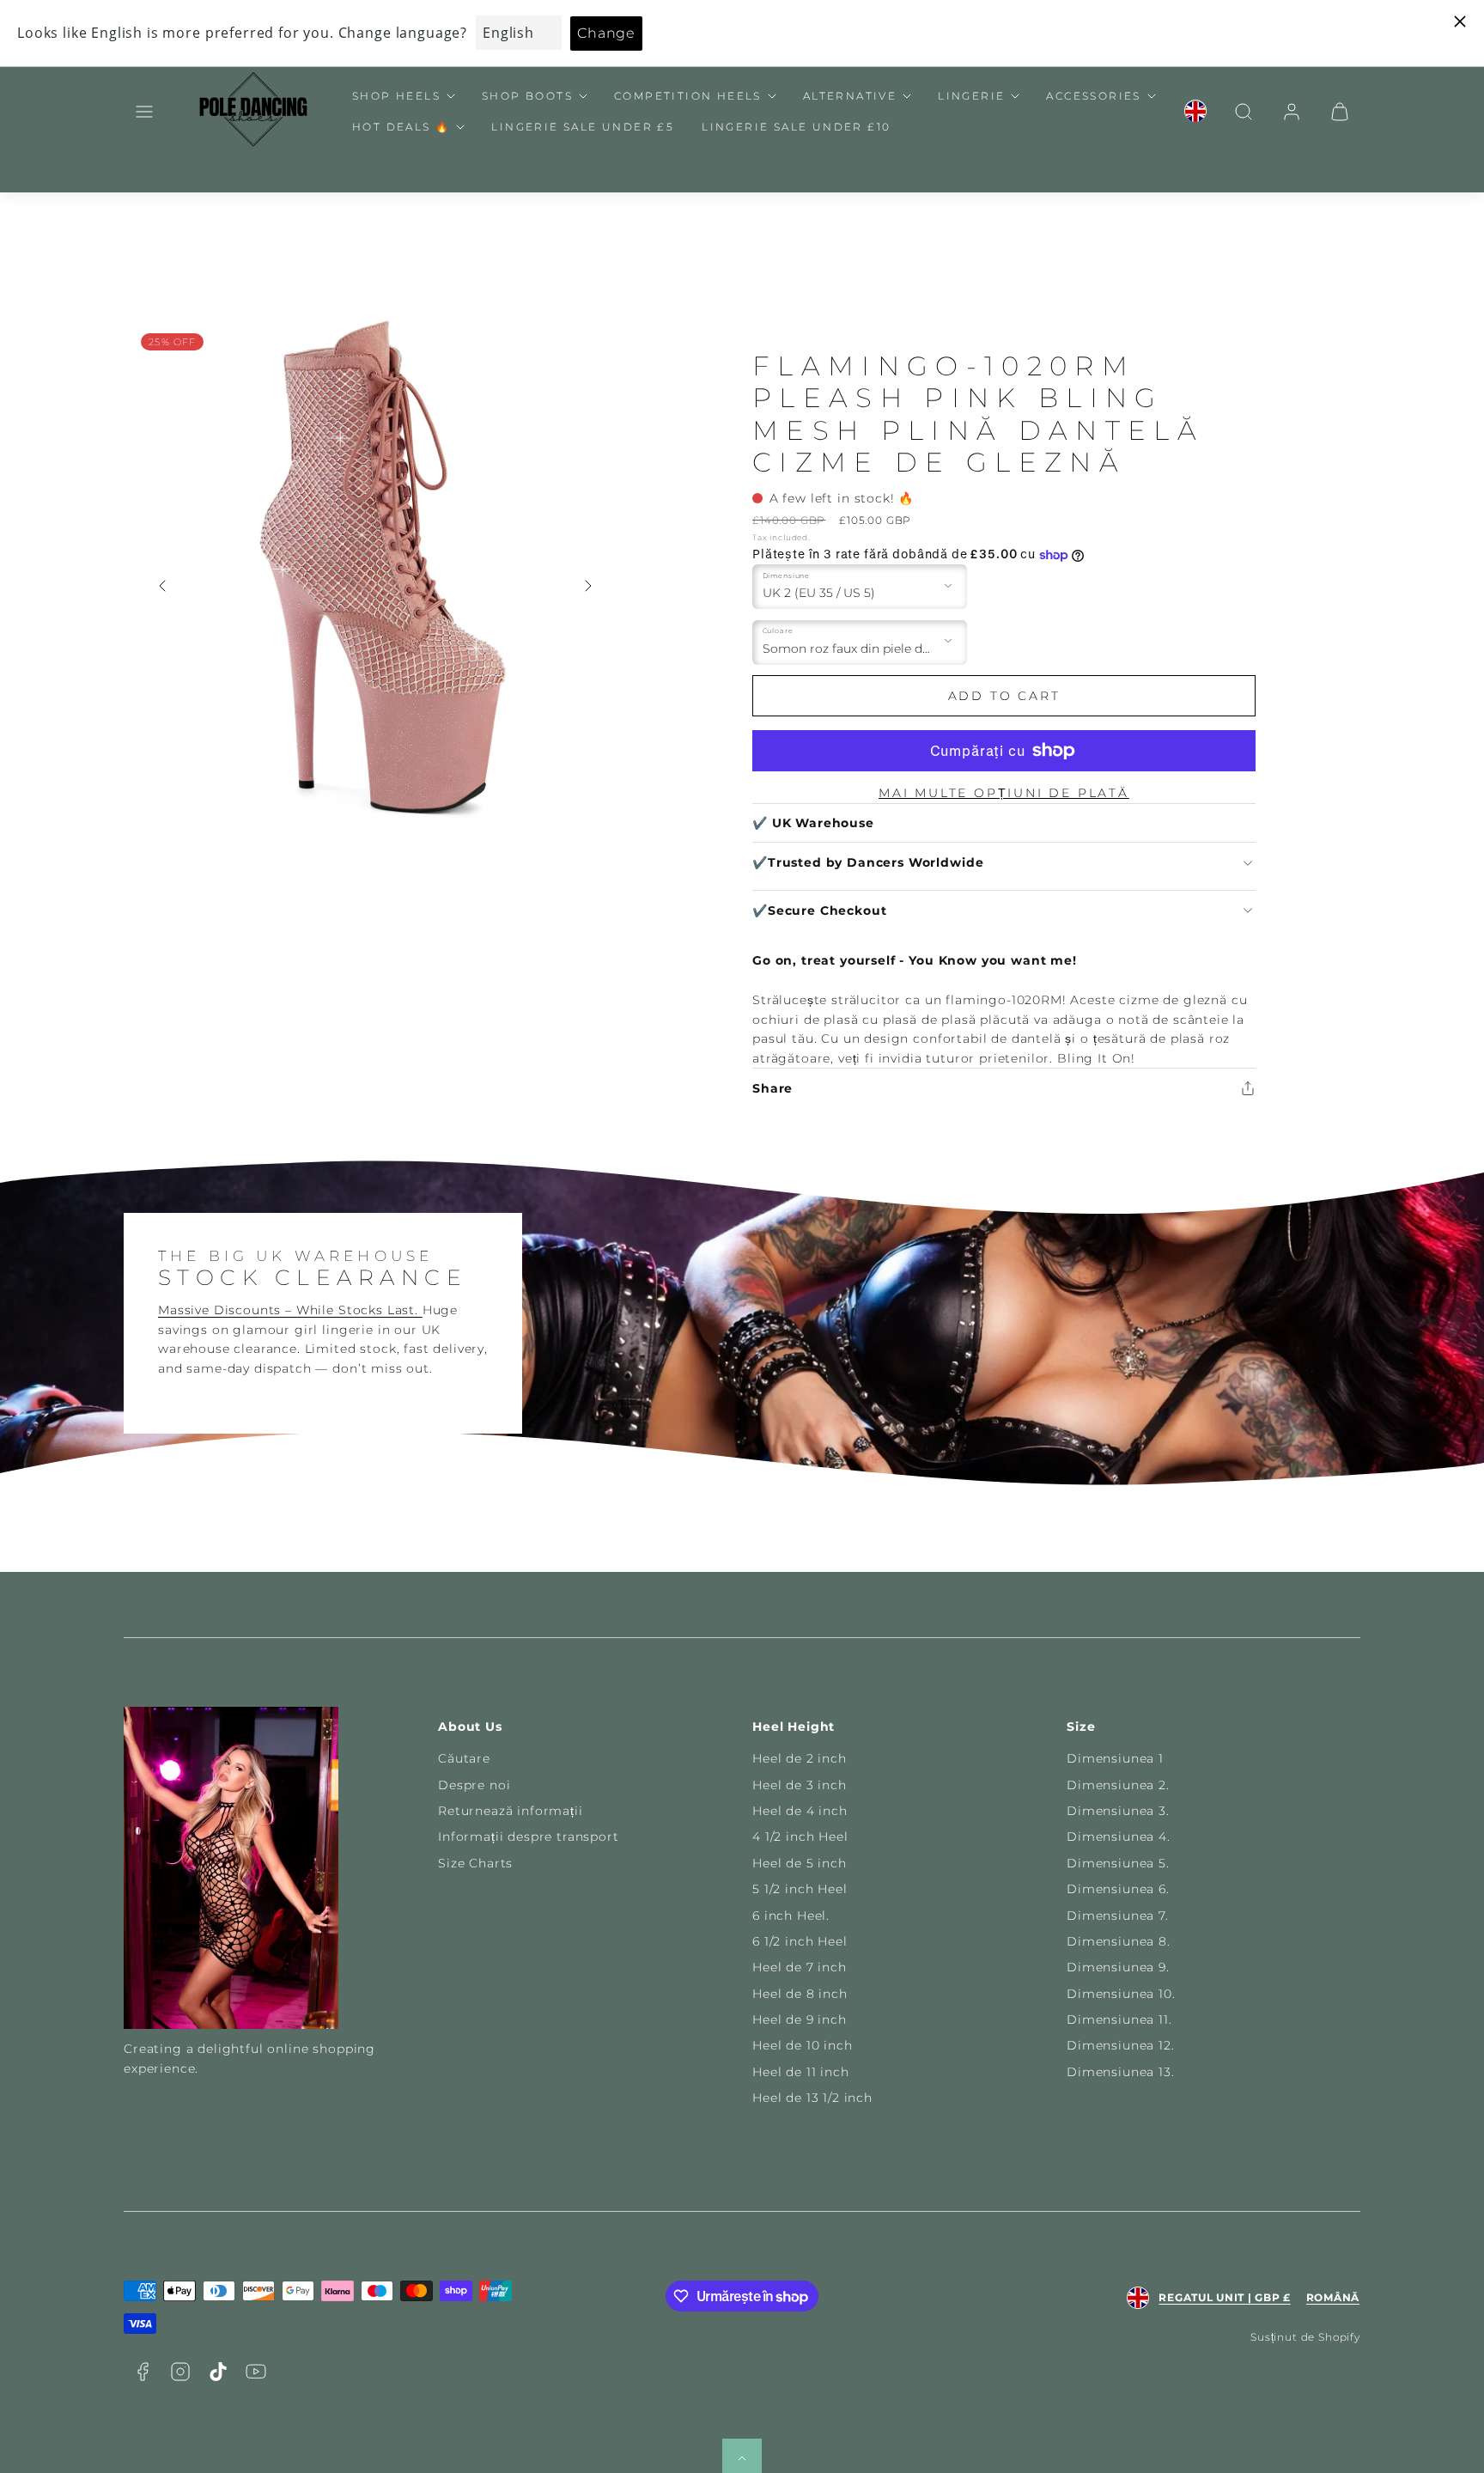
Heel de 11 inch (801, 2072)
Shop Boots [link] (527, 96)
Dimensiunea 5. (1118, 1863)
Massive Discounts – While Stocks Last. (290, 1310)
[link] (1195, 112)
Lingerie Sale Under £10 (796, 127)
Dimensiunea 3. (1118, 1811)
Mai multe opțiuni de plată (1004, 793)
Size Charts (475, 1863)
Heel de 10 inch (803, 2045)
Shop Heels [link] (396, 96)
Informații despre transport (529, 1836)
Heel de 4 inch (800, 1811)
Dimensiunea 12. (1121, 2045)
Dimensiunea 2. (1118, 1785)
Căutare (464, 1758)
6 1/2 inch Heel (800, 1941)
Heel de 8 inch (800, 1994)
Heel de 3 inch (800, 1785)
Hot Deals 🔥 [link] (401, 127)
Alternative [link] (850, 96)
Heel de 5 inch (800, 1863)
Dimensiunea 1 (1115, 1758)
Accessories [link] (1093, 96)
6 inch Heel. (791, 1916)
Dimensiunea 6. (1118, 1889)
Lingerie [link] (971, 96)
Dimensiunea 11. (1119, 2019)
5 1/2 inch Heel (800, 1889)
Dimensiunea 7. (1118, 1916)
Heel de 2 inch (800, 1758)
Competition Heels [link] (688, 96)
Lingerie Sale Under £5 (583, 127)
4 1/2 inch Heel (800, 1836)
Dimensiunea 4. (1119, 1836)
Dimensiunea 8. (1119, 1941)
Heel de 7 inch (800, 1967)
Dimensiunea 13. (1121, 2072)
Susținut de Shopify (1305, 2337)
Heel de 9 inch (800, 2019)
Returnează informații (511, 1811)
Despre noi (474, 1785)
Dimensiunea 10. (1121, 1994)
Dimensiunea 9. (1118, 1967)
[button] (144, 112)
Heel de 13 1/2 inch (812, 2098)
